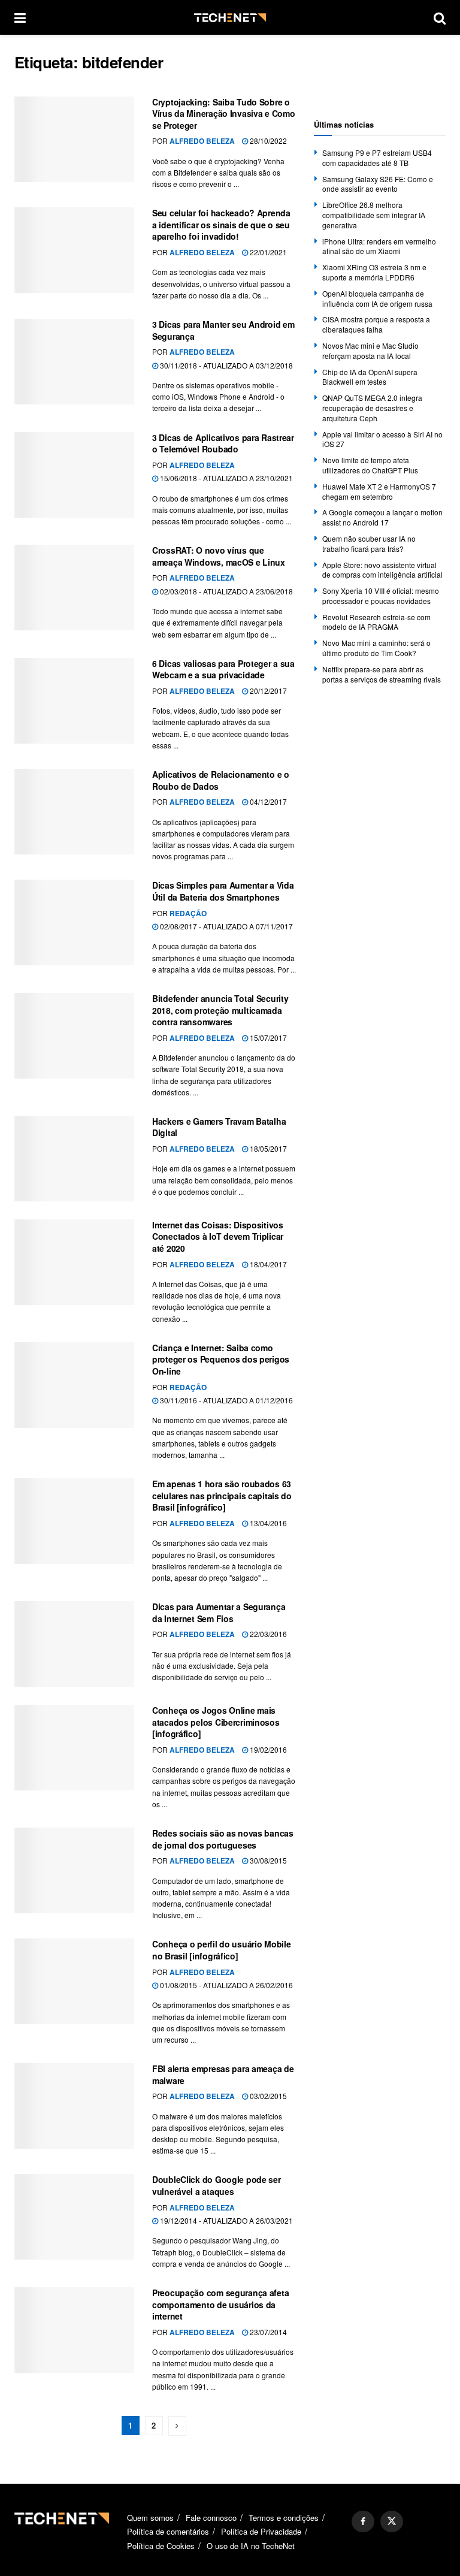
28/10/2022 (267, 141)
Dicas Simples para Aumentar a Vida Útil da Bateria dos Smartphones (223, 891)
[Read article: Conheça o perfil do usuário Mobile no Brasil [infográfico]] (74, 1981)
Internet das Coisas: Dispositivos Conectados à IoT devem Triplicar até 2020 (218, 1236)
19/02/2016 (267, 1749)
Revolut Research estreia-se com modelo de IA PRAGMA (376, 622)
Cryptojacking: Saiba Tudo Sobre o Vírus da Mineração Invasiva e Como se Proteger (223, 114)
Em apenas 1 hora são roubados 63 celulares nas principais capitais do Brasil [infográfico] (222, 1495)
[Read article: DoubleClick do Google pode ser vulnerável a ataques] (74, 2217)
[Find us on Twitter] (392, 2521)
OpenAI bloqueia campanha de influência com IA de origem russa (377, 298)
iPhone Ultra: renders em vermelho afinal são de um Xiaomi (379, 246)
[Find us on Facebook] (363, 2521)
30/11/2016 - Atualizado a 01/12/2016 (226, 1400)
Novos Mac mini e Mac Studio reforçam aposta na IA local (370, 351)
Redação (188, 913)
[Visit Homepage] (230, 18)
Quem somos (150, 2518)
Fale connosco (211, 2518)
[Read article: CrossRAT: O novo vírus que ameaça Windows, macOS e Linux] (74, 588)
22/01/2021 (267, 252)
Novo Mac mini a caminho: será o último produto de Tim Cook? (376, 648)
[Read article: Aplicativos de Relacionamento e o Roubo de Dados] (74, 812)
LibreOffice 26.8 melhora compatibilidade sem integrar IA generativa (374, 215)
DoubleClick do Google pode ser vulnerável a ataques (217, 2185)
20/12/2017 (267, 691)
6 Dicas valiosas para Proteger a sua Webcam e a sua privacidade (223, 669)
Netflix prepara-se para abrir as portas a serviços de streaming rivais (382, 674)
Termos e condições (284, 2518)
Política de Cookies (161, 2546)
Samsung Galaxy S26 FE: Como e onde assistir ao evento (378, 184)
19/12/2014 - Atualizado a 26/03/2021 (226, 2220)
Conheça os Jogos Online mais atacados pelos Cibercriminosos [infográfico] (216, 1722)
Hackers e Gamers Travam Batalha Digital (219, 1127)
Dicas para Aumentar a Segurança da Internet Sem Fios (219, 1612)
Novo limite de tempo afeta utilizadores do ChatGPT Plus (370, 465)
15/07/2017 (267, 1038)
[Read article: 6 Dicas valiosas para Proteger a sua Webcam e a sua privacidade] (74, 701)
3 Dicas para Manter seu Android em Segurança (223, 330)
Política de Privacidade (261, 2531)
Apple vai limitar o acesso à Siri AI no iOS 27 (382, 439)
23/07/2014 (267, 2332)
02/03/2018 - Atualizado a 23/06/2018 (226, 591)
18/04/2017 (267, 1264)
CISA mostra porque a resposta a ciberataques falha (376, 324)
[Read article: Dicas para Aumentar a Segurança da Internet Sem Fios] (74, 1644)
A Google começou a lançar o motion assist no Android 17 (382, 517)
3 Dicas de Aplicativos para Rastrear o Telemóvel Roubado (223, 443)
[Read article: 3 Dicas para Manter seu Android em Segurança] (74, 362)
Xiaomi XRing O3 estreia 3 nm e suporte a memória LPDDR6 (374, 272)
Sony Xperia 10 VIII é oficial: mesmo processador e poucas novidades (381, 596)
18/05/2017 (267, 1148)
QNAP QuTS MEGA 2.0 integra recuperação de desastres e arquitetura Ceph (372, 408)
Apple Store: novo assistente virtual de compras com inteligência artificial (382, 570)
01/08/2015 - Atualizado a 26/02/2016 (226, 1985)
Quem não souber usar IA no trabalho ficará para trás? (369, 543)
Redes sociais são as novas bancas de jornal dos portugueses (223, 1839)
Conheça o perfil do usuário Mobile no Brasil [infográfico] (221, 1950)
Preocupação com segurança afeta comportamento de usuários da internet (220, 2304)
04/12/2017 (267, 801)
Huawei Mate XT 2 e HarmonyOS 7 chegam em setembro (379, 491)
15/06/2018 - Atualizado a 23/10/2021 (226, 478)
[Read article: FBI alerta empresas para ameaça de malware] (74, 2106)
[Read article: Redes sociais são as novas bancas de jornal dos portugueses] (74, 1870)
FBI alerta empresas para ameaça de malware (223, 2074)
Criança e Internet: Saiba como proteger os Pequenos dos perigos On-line (221, 1359)
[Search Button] (440, 17)
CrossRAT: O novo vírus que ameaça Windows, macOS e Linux (219, 556)
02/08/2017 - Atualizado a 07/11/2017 (226, 926)
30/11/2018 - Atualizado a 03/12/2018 (226, 365)
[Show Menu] (20, 17)
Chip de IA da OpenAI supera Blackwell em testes (370, 377)
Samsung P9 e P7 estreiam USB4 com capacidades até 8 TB (377, 158)
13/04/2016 (267, 1523)
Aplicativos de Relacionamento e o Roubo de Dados (221, 780)
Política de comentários (168, 2531)
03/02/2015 (267, 2096)
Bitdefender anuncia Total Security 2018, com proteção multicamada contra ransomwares (220, 1010)
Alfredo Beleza (202, 141)
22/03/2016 (267, 1634)
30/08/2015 (267, 1860)
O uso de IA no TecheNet (251, 2546)
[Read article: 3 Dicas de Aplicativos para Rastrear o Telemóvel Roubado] (74, 475)
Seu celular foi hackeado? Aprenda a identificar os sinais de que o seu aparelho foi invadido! (221, 224)
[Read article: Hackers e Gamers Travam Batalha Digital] (74, 1159)
